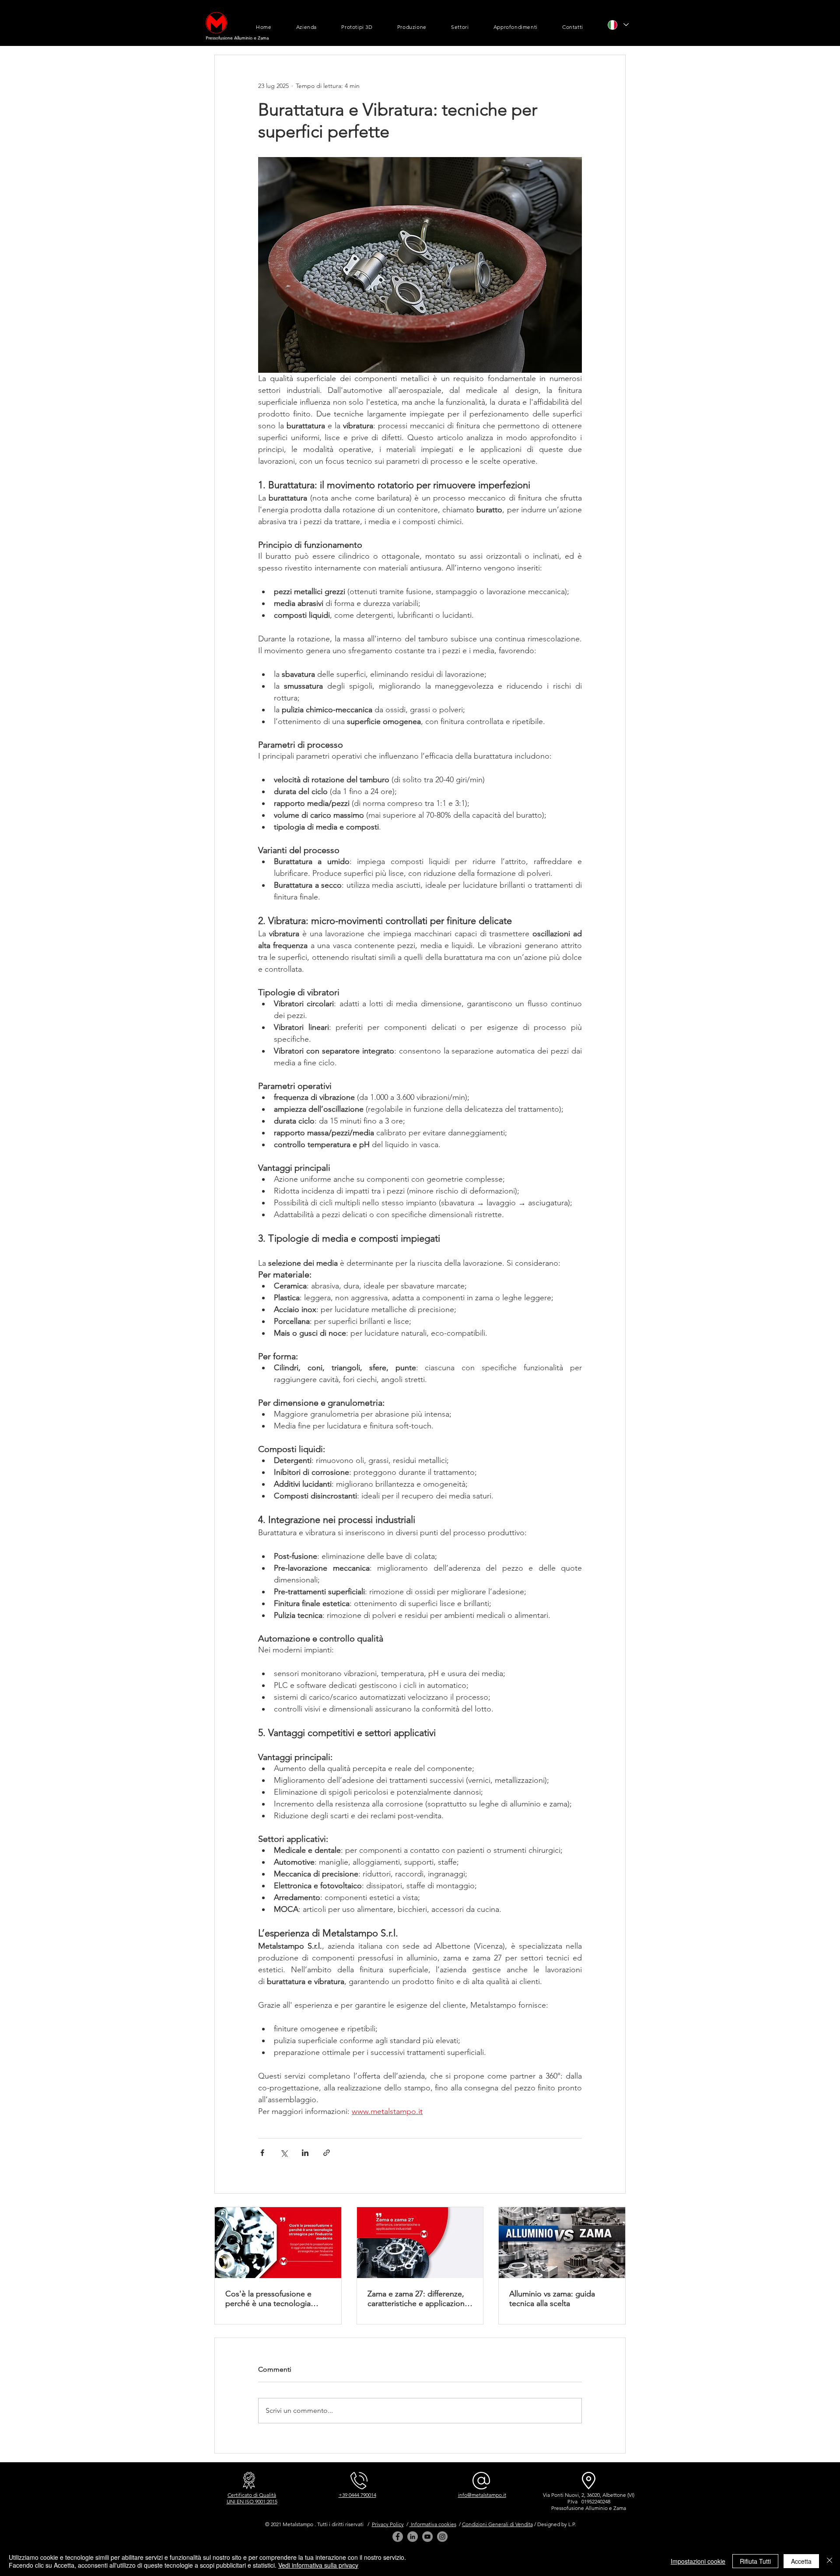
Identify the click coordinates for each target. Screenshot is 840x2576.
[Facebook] (398, 2537)
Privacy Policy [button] (388, 2524)
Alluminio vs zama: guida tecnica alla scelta (552, 2299)
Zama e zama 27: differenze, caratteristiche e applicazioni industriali (417, 2299)
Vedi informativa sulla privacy (318, 2565)
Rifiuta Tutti (755, 2561)
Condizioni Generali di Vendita (497, 2524)
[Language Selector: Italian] (618, 25)
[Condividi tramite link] (327, 2153)
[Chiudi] (829, 2561)
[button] (307, 27)
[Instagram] (442, 2537)
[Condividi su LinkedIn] (305, 2153)
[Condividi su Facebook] (262, 2153)
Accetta (801, 2561)
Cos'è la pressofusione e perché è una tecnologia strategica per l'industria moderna (268, 2299)
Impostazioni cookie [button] (698, 2561)
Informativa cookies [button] (433, 2524)
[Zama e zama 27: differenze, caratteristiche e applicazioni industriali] (420, 2243)
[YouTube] (427, 2537)
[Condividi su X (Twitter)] (284, 2153)
